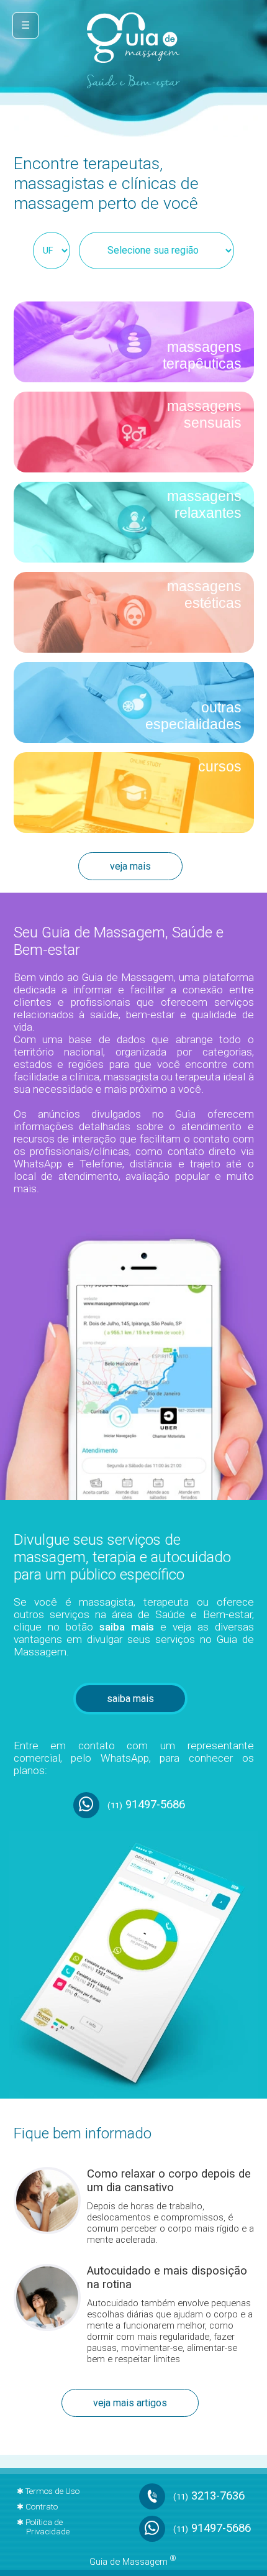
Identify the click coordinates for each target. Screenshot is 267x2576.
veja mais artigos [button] (130, 2403)
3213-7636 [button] (209, 2496)
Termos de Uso (52, 2491)
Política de (48, 2527)
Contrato (42, 2507)
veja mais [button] (130, 866)
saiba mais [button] (130, 1699)
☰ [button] (25, 25)
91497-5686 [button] (146, 1804)
